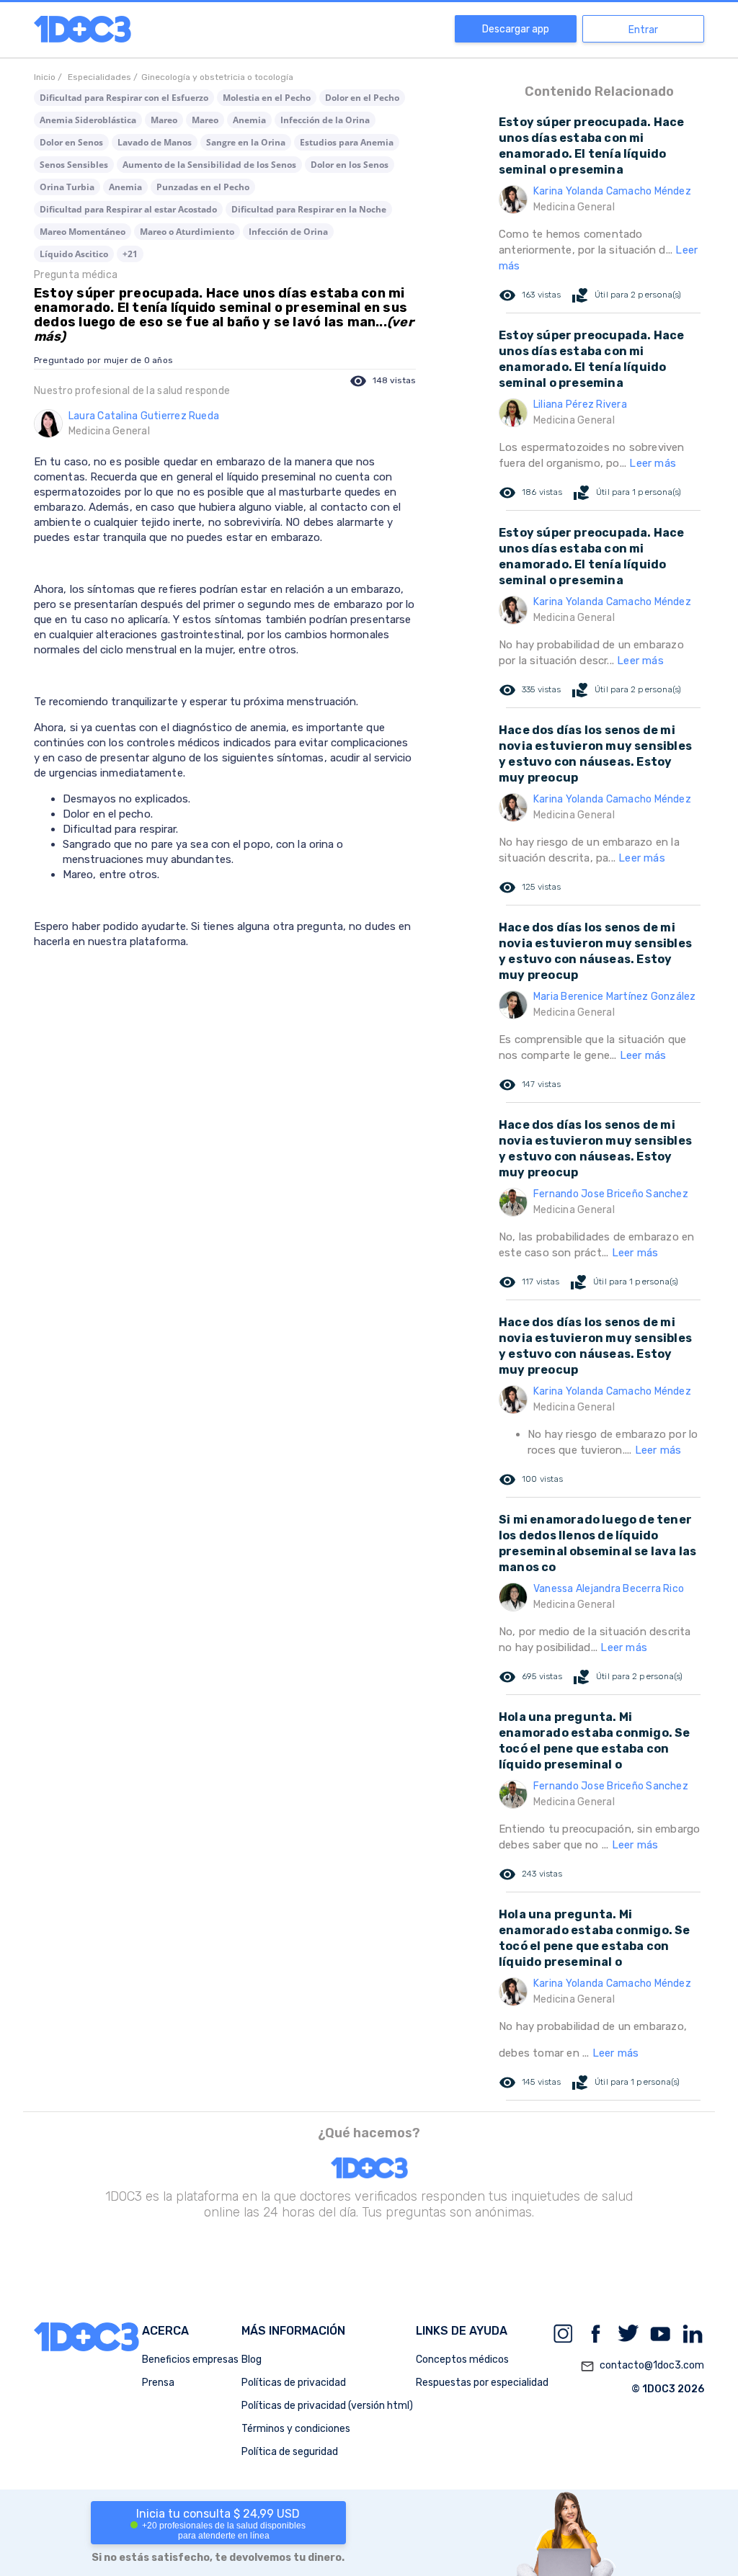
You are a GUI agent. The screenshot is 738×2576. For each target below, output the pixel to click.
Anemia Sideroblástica (88, 120)
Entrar (643, 30)
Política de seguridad (290, 2452)
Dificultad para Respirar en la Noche (309, 209)
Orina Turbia (67, 187)
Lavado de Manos (155, 142)
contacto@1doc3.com (642, 2366)
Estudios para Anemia (347, 142)
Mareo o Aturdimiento (187, 232)
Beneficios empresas (190, 2360)
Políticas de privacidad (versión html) (327, 2406)
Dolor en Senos (71, 142)
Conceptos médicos (462, 2360)
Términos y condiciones (296, 2429)
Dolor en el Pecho (362, 98)
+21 (130, 254)
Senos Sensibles (74, 165)
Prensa (158, 2383)
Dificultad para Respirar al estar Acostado (128, 209)
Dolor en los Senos (350, 165)
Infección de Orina (288, 232)
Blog (252, 2360)
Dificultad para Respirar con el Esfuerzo (124, 98)
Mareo (164, 120)
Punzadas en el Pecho (203, 187)
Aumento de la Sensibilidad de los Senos (209, 165)
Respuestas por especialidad (482, 2383)
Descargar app (516, 29)
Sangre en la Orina (246, 142)
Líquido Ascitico (74, 254)
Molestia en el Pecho (267, 98)
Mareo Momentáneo (83, 232)
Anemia (249, 120)
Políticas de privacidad (294, 2383)
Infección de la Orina (325, 120)
